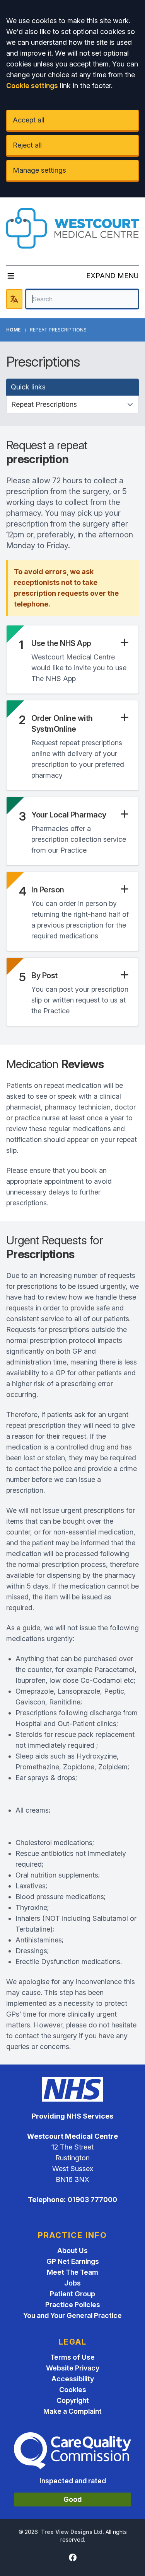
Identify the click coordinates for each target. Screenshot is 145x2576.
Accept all (29, 120)
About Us (72, 2251)
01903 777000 (92, 2200)
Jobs (72, 2283)
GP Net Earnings (73, 2261)
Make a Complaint (72, 2411)
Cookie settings (32, 86)
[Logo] (72, 228)
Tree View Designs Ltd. (72, 2532)
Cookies (73, 2390)
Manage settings (39, 170)
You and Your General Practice (72, 2315)
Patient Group (72, 2294)
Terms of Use (72, 2357)
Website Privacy (73, 2368)
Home (13, 330)
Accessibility (73, 2379)
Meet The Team (72, 2272)
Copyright (73, 2400)
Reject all (27, 145)
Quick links (28, 387)
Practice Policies (73, 2305)
